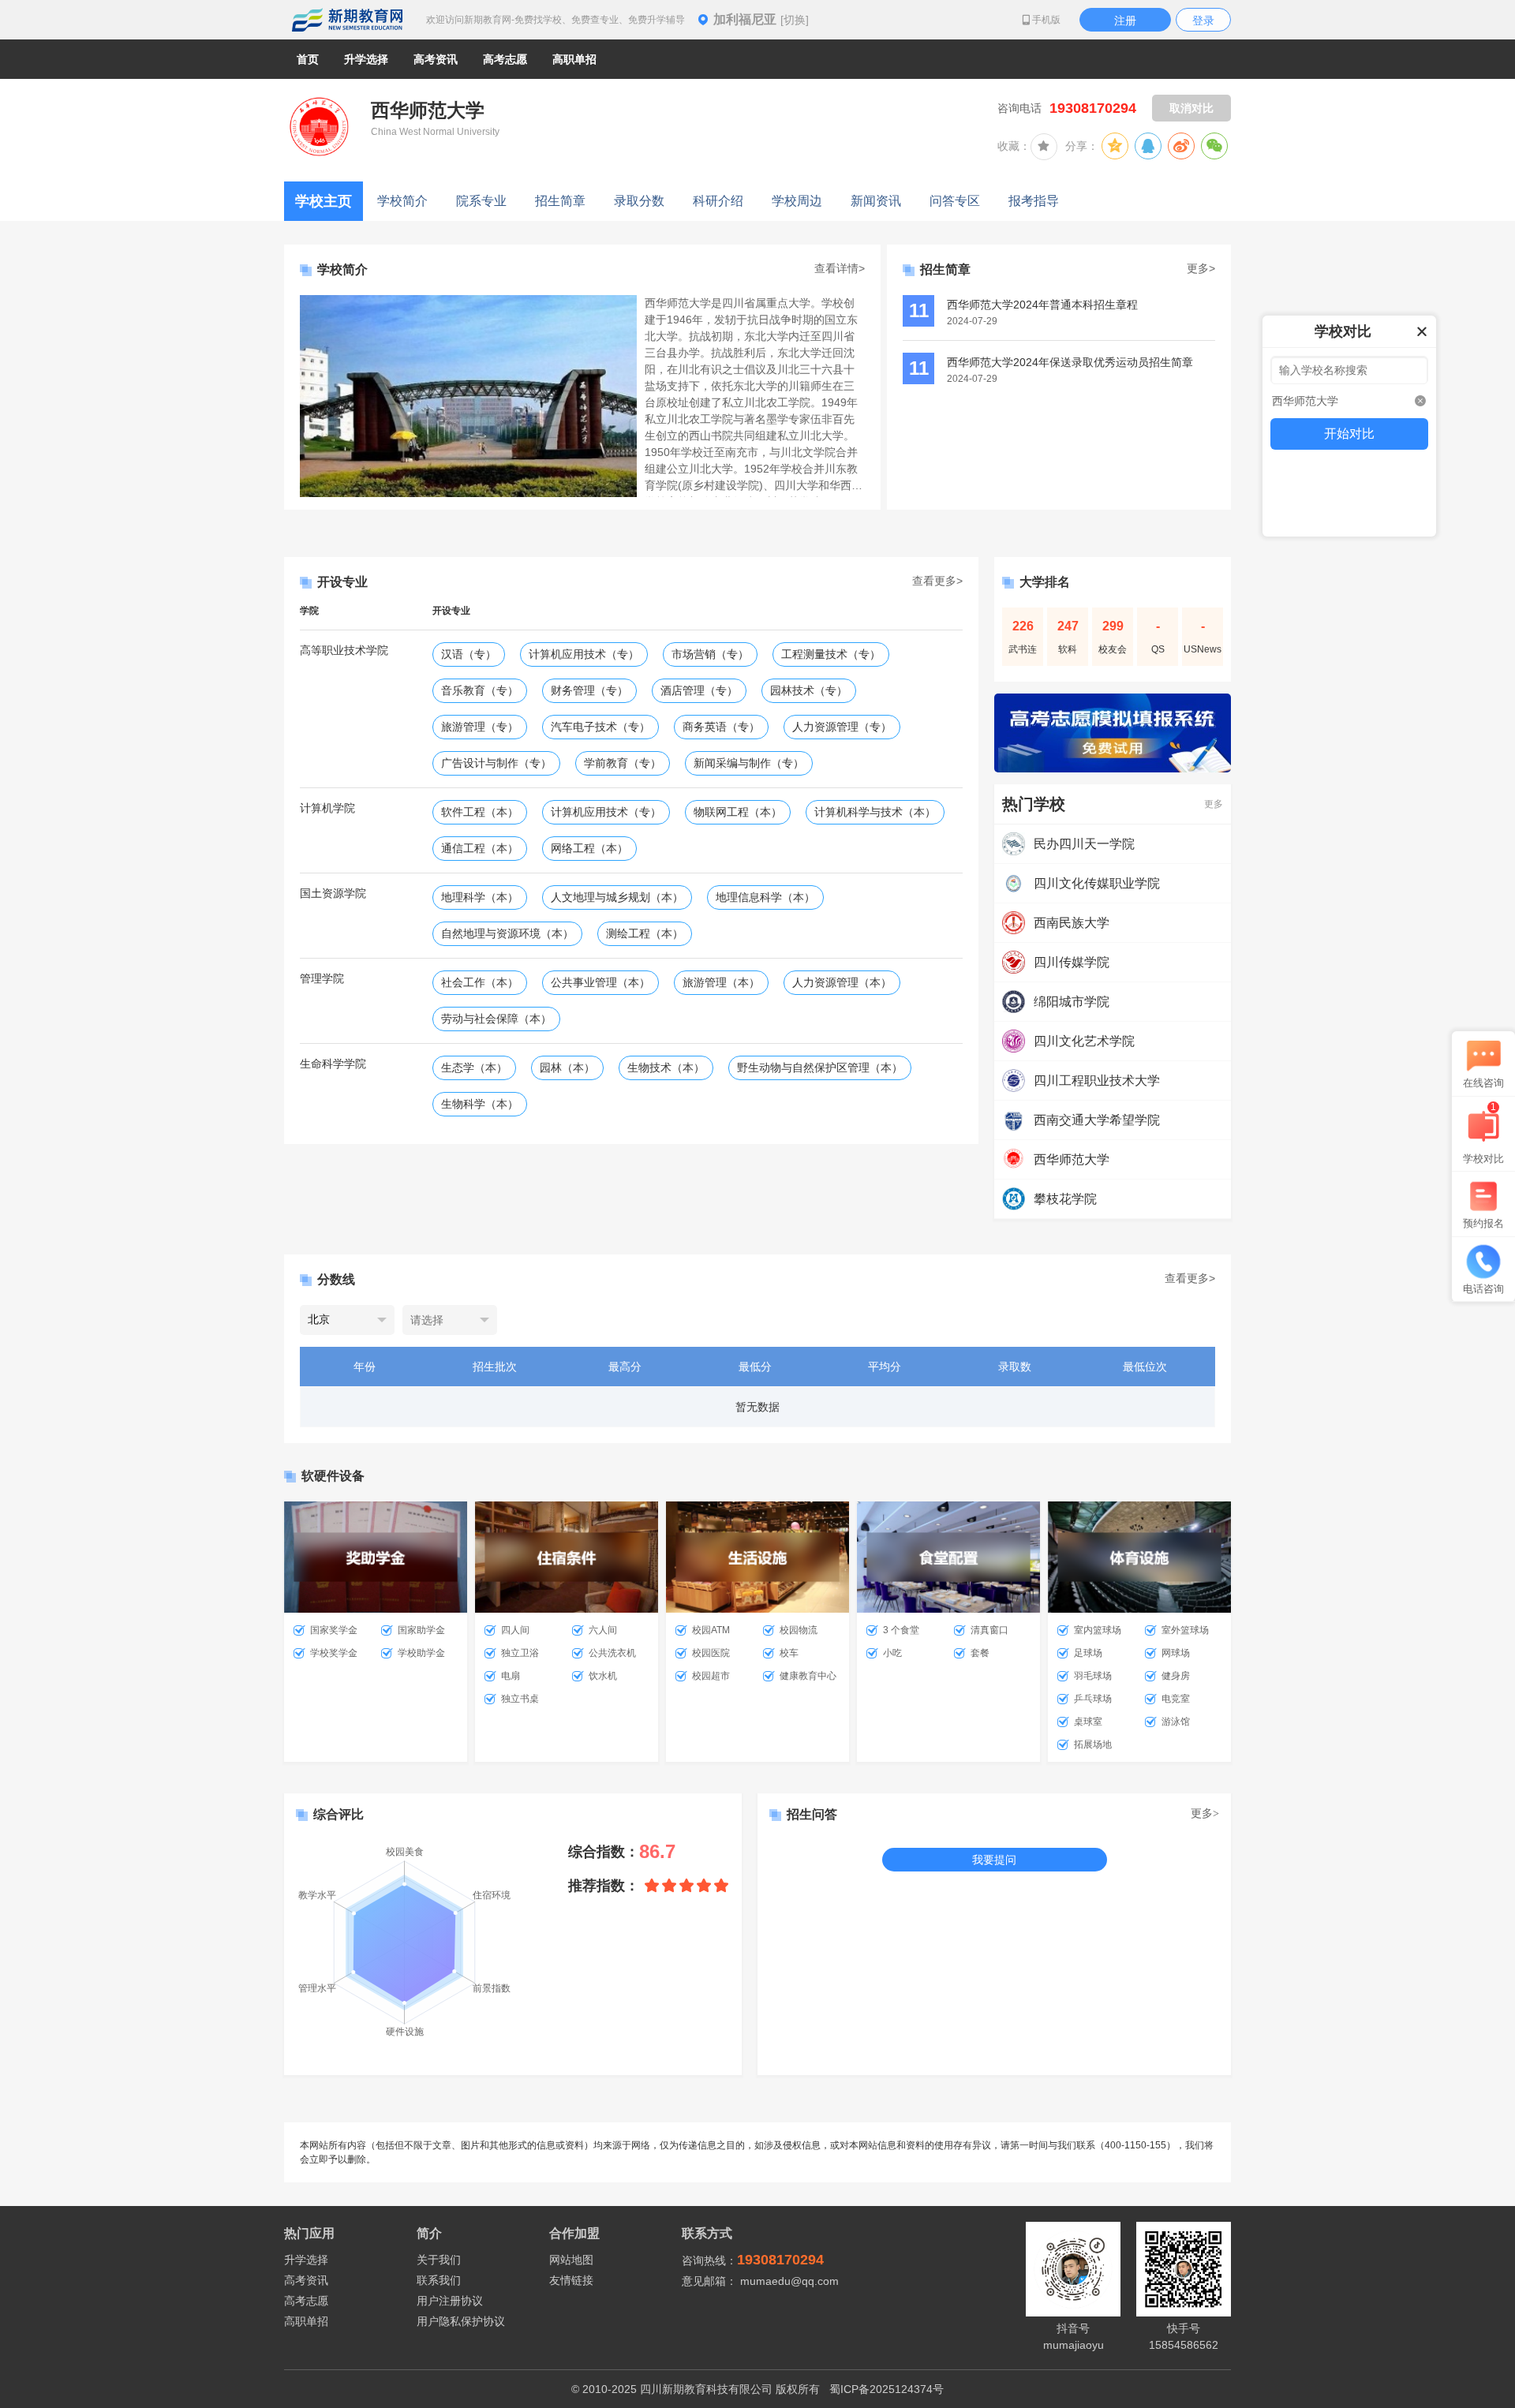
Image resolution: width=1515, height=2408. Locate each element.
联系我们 (439, 2280)
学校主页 (324, 201)
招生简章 (560, 201)
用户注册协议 (450, 2301)
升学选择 (306, 2260)
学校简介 (402, 201)
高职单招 (306, 2321)
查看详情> (840, 268)
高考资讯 (306, 2280)
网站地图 (571, 2260)
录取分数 (639, 201)
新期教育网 (347, 20)
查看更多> (937, 581)
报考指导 (1034, 201)
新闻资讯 (876, 201)
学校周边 (797, 201)
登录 (1203, 21)
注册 (1125, 21)
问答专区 (955, 201)
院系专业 (481, 201)
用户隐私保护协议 (461, 2321)
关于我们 (439, 2260)
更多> (1201, 268)
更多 (1214, 804)
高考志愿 (306, 2301)
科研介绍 (718, 201)
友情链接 (571, 2280)
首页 (308, 59)
